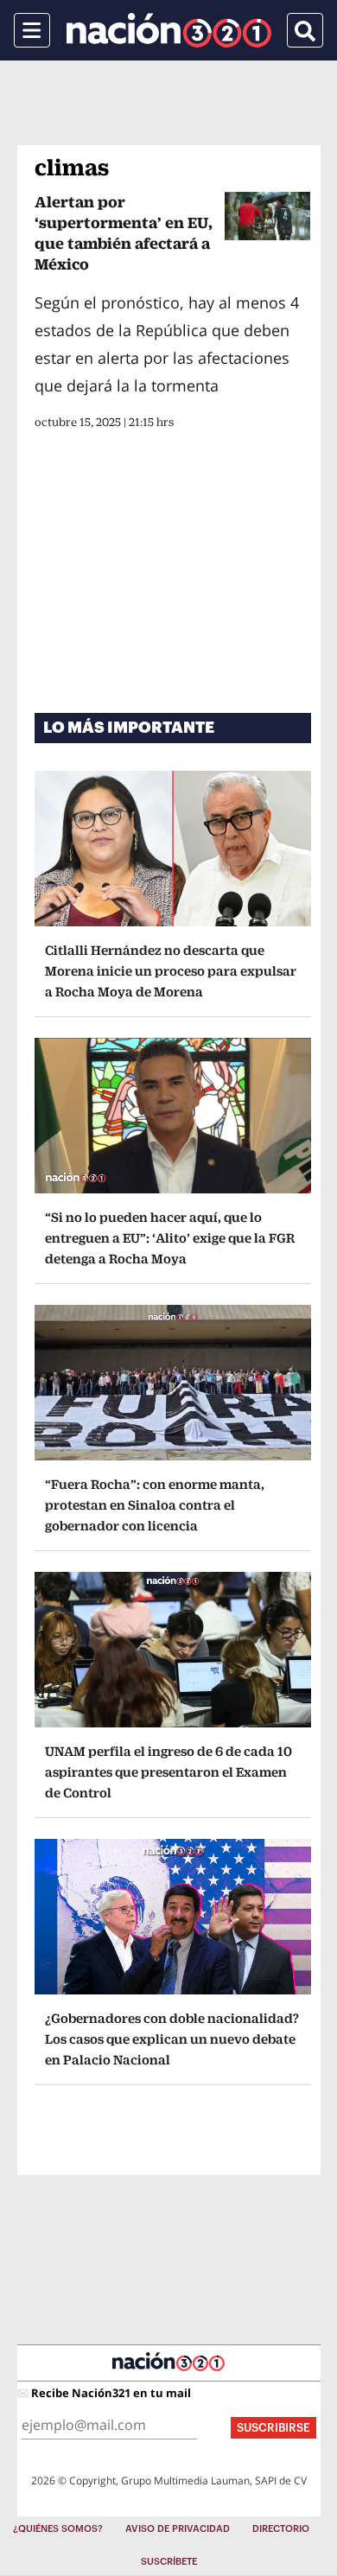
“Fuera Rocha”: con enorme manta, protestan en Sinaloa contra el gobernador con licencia (155, 1505)
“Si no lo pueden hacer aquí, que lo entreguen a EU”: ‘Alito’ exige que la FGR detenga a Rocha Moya (170, 1238)
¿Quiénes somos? (58, 2529)
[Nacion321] (169, 30)
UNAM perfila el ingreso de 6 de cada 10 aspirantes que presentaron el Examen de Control (168, 1772)
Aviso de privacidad (178, 2529)
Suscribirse (273, 2428)
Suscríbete (169, 2562)
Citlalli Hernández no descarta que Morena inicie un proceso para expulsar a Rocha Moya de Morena (171, 971)
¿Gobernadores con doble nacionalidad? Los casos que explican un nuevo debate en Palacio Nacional (172, 2039)
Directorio (281, 2529)
